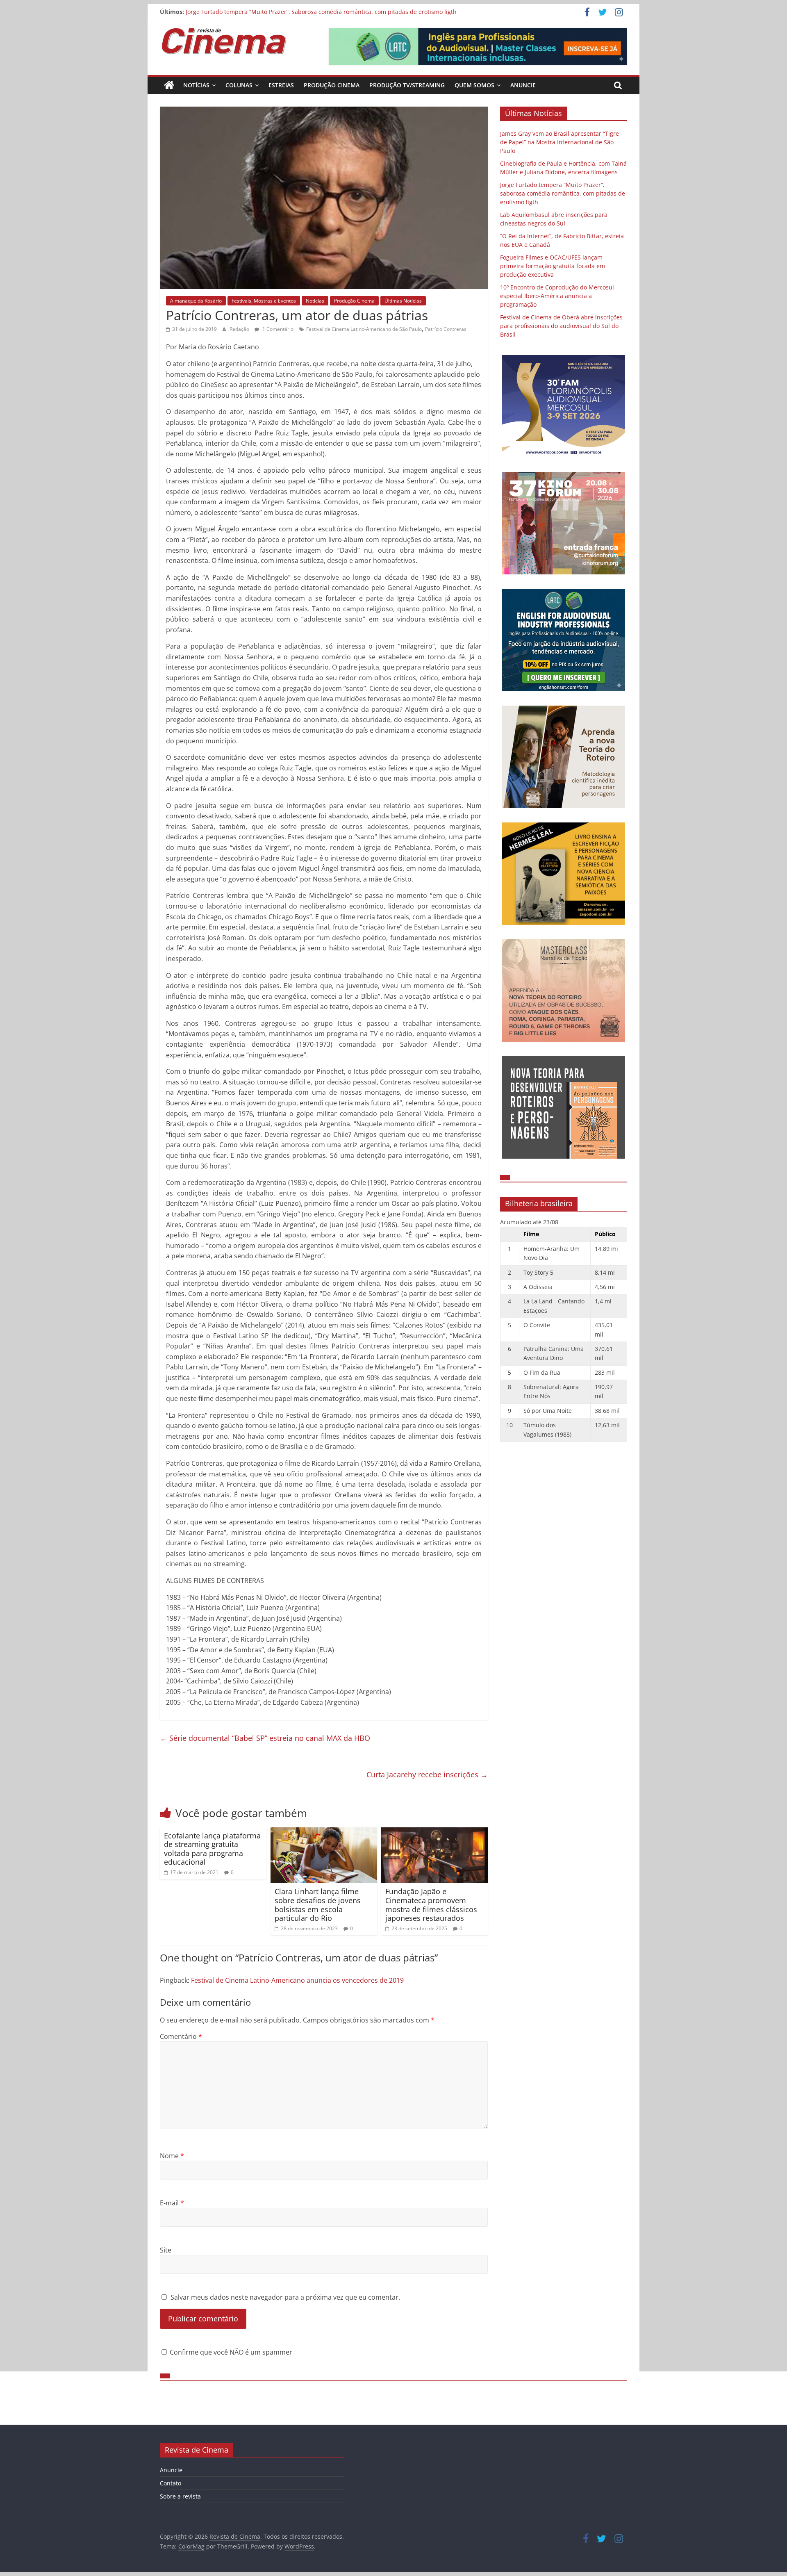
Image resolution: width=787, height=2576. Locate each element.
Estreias (281, 85)
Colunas (239, 85)
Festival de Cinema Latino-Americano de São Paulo (364, 329)
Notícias (196, 85)
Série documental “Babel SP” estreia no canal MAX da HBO (265, 1738)
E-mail (172, 2203)
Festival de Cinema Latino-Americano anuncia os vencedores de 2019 (297, 1980)
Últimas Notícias (403, 301)
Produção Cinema (332, 85)
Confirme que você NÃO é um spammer (230, 2352)
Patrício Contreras (446, 329)
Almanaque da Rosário (196, 301)
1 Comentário (277, 329)
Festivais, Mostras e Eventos (264, 301)
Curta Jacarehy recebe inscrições (427, 1774)
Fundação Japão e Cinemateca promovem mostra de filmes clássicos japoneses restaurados (431, 1905)
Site (166, 2250)
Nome (172, 2156)
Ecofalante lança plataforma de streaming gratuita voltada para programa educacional (212, 1849)
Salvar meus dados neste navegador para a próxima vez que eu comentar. (285, 2297)
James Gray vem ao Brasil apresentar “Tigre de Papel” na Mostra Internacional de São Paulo (560, 142)
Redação (240, 329)
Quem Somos (474, 85)
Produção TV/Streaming (407, 85)
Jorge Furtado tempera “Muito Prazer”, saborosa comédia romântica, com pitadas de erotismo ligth (321, 12)
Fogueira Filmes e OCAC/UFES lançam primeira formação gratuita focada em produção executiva (553, 266)
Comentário (181, 2036)
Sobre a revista (180, 2496)
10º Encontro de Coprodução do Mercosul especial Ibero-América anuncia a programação (557, 296)
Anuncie (523, 85)
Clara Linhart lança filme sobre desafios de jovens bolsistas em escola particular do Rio (318, 1905)
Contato (171, 2483)
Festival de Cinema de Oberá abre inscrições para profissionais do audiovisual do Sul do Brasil (561, 326)
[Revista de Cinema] (169, 85)
